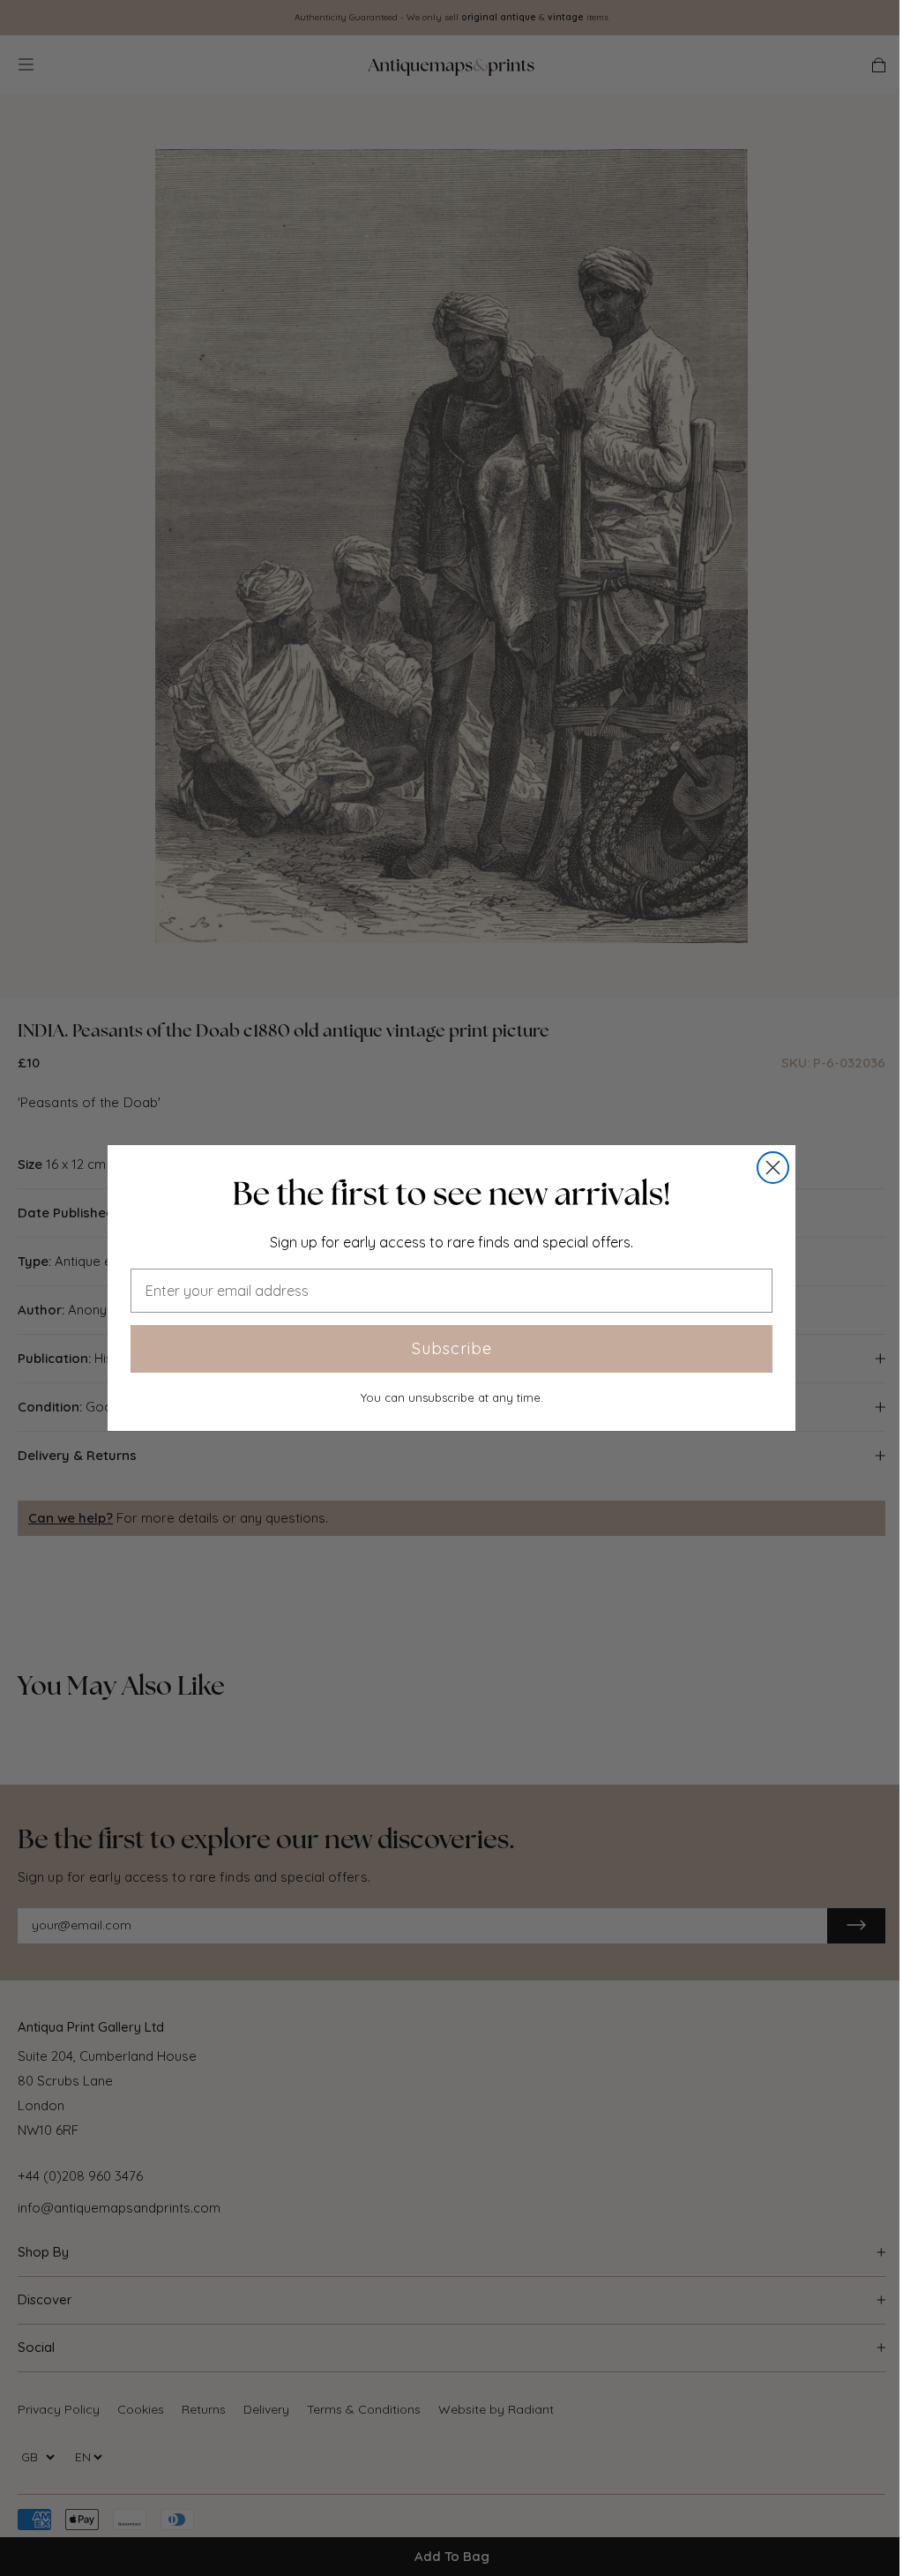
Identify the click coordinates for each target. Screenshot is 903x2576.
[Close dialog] (773, 1168)
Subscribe (452, 1348)
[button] (451, 1194)
